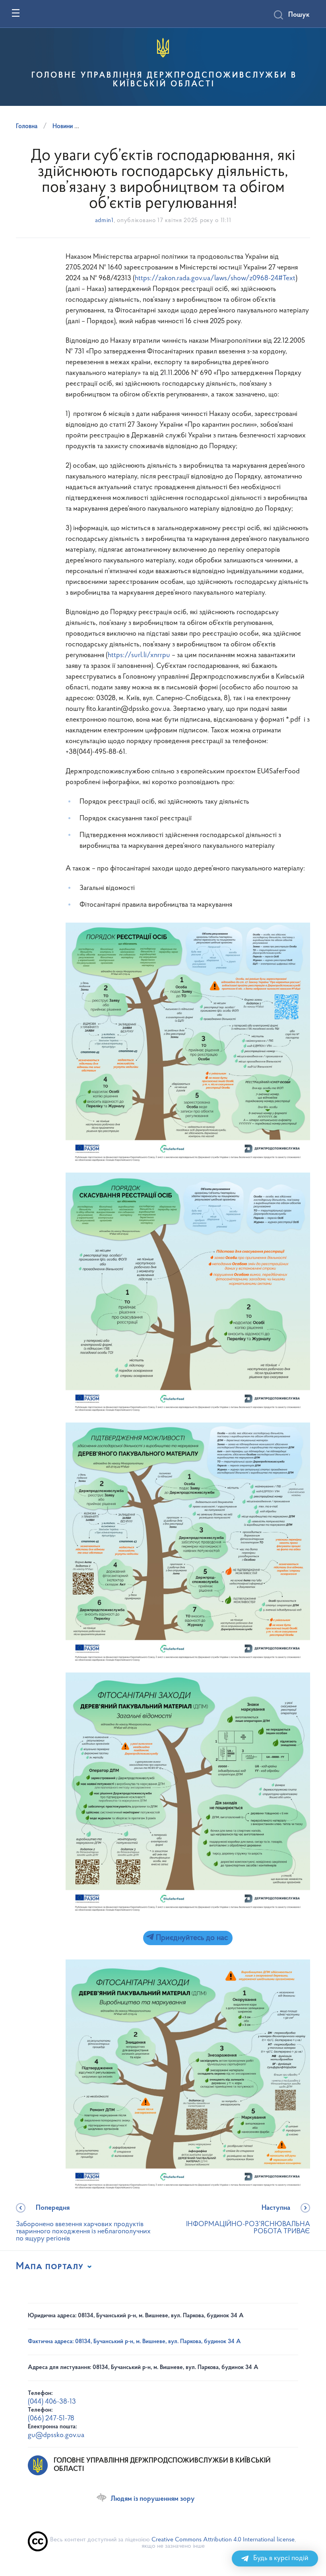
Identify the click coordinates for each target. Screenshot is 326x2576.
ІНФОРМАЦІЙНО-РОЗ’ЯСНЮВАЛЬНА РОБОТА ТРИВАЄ (248, 2220)
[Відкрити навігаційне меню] (16, 13)
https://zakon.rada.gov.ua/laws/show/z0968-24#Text (215, 279)
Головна (27, 127)
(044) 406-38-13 (52, 2402)
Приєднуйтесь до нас (191, 1938)
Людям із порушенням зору (153, 2499)
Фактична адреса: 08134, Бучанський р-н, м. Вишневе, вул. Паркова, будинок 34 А (134, 2342)
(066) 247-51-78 (51, 2419)
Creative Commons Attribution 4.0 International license (223, 2540)
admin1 (104, 221)
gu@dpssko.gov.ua (56, 2435)
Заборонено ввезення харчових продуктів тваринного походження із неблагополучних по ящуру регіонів (83, 2224)
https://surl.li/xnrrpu (139, 656)
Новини (63, 127)
